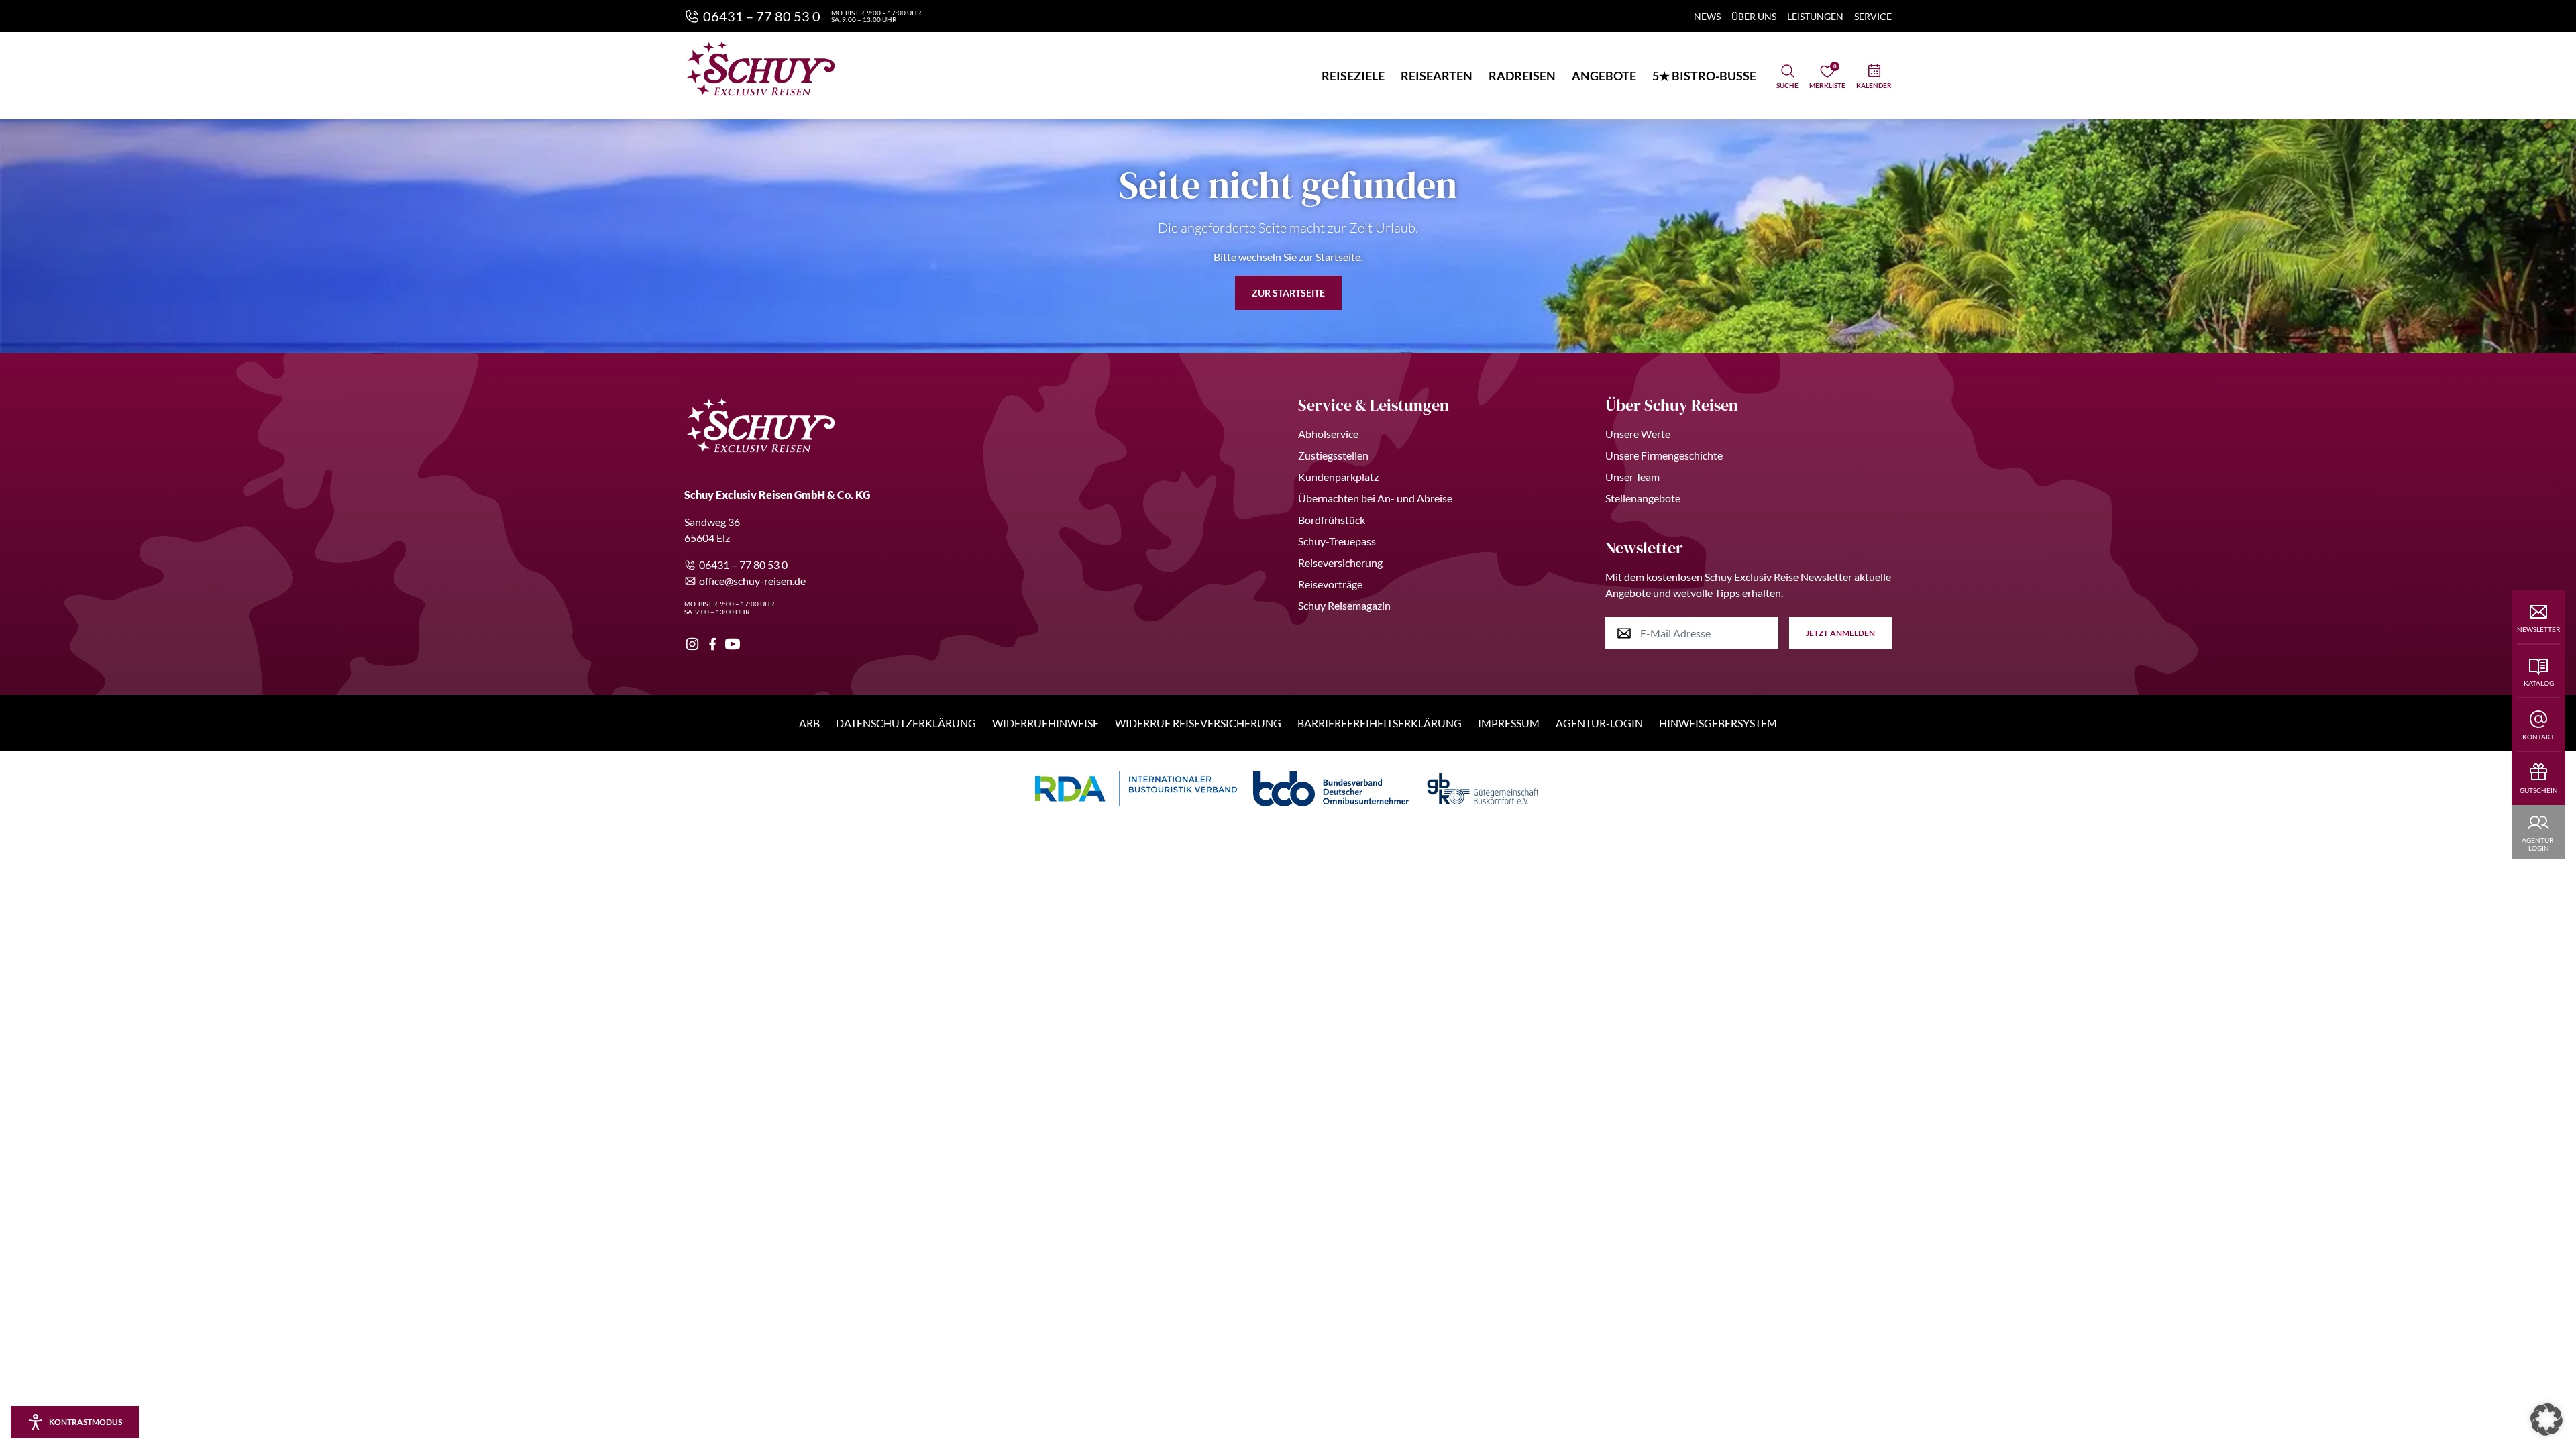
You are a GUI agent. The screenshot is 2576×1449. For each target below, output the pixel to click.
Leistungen (1815, 16)
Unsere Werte (1638, 434)
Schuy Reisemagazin (1344, 605)
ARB (809, 723)
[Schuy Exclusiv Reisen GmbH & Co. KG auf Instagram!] (692, 644)
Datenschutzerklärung (906, 723)
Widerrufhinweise (1045, 723)
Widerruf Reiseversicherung (1198, 723)
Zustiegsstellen (1333, 455)
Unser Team (1632, 477)
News (1707, 16)
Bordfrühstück (1332, 520)
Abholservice (1328, 434)
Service (1873, 16)
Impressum (1509, 723)
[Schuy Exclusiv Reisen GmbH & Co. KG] (761, 68)
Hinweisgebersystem (1718, 723)
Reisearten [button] (1437, 76)
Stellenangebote (1643, 498)
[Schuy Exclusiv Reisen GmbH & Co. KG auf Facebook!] (712, 644)
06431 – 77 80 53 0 (743, 565)
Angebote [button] (1604, 76)
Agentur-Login (1599, 723)
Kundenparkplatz (1338, 477)
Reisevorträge (1330, 584)
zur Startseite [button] (1288, 293)
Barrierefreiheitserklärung (1380, 723)
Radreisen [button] (1522, 76)
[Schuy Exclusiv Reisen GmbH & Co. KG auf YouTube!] (733, 644)
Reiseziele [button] (1353, 76)
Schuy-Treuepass (1337, 541)
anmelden (1840, 633)
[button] (2546, 1419)
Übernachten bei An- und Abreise (1375, 498)
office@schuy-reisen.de (752, 581)
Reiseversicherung (1340, 562)
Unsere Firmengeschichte (1664, 455)
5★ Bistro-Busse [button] (1704, 76)
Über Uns (1754, 16)
